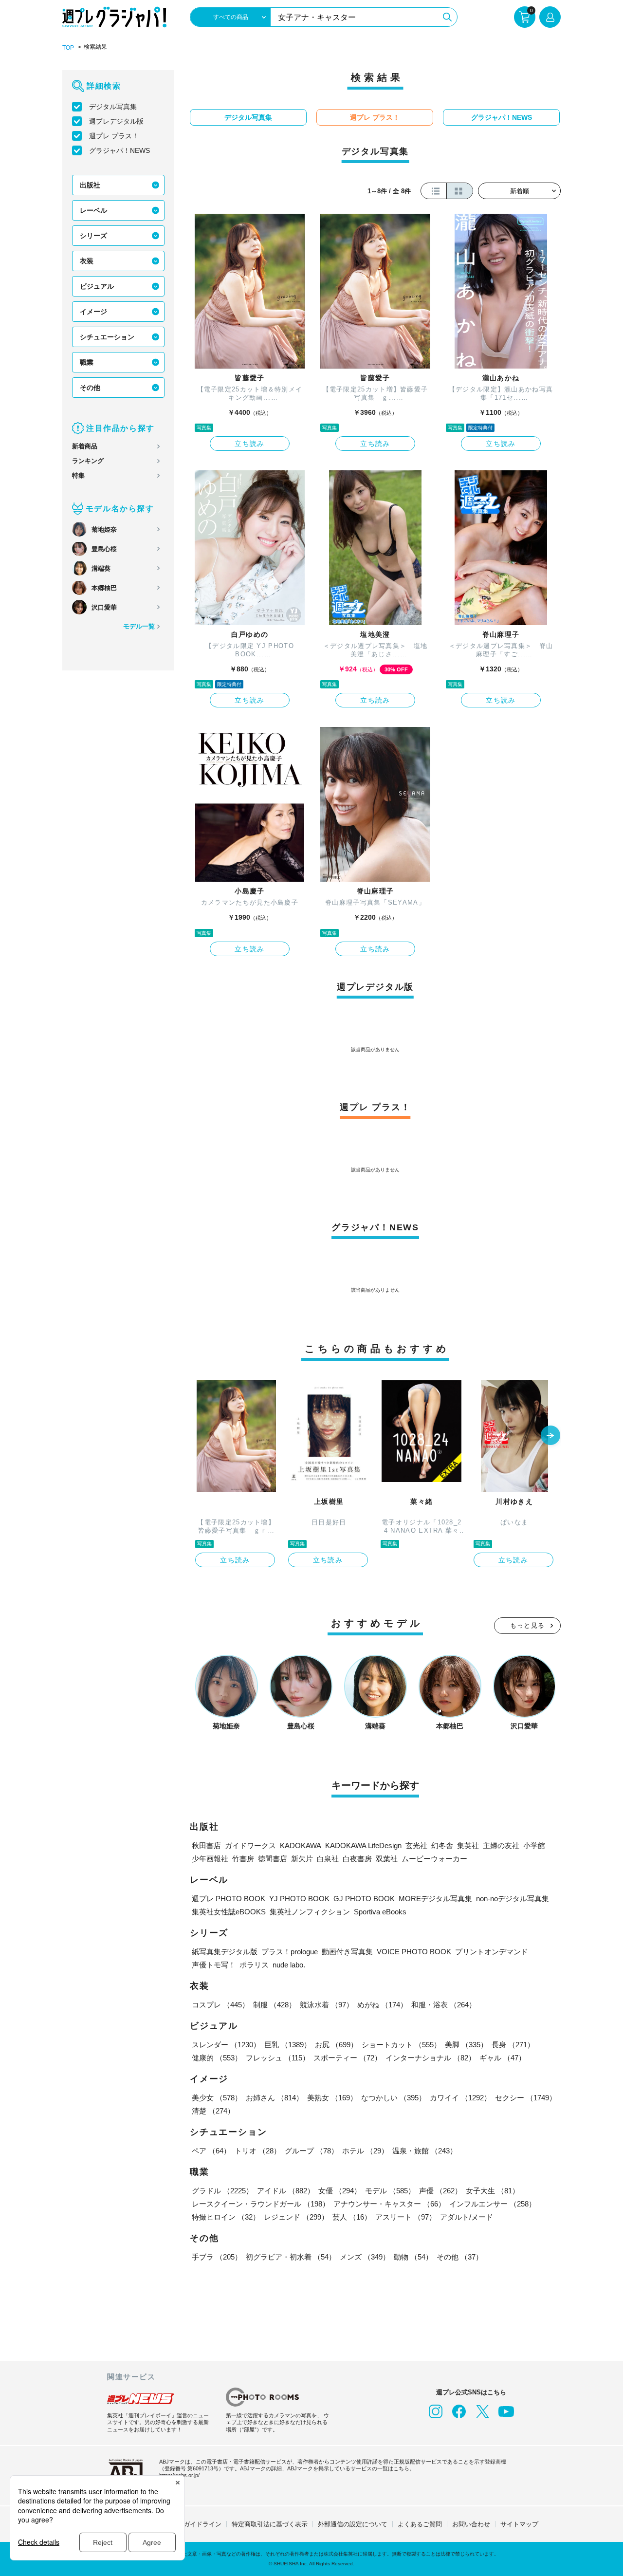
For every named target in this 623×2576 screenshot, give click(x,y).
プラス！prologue (290, 1952)
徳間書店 (273, 1859)
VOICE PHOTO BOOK (414, 1952)
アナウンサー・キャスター (389, 2204)
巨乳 (288, 2045)
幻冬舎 (442, 1845)
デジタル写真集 (113, 107)
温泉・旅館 (425, 2151)
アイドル (286, 2191)
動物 (413, 2257)
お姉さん (275, 2098)
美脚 (466, 2045)
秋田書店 (206, 1845)
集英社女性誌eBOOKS (229, 1912)
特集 (78, 475)
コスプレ (220, 2005)
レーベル (93, 210)
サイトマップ (519, 2524)
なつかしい (394, 2098)
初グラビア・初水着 (291, 2257)
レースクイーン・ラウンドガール (261, 2204)
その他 (90, 388)
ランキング (88, 461)
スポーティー (348, 2058)
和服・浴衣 (444, 2005)
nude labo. (289, 1965)
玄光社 (416, 1845)
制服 (275, 2005)
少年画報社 (210, 1859)
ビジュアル (97, 286)
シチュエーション (107, 337)
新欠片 (302, 1859)
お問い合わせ (471, 2524)
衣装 (87, 261)
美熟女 (332, 2098)
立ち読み (250, 444)
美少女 (217, 2098)
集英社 (468, 1845)
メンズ (365, 2257)
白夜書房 (357, 1859)
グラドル (222, 2191)
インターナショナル (431, 2058)
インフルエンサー (493, 2204)
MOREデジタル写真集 (435, 1899)
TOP (68, 48)
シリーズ (93, 236)
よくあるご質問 (420, 2524)
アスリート (406, 2217)
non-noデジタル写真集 (513, 1899)
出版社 (90, 185)
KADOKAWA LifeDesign (363, 1845)
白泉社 (328, 1859)
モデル (390, 2191)
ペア (211, 2151)
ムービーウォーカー (434, 1859)
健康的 (217, 2058)
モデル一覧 (139, 626)
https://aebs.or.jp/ (179, 2475)
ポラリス (254, 1965)
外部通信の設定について (353, 2524)
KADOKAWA (301, 1845)
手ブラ (217, 2257)
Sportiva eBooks (380, 1912)
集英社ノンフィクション (310, 1912)
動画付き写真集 (347, 1952)
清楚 (213, 2111)
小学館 (534, 1845)
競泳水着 (327, 2005)
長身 (513, 2045)
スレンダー (226, 2045)
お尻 (336, 2045)
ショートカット (401, 2045)
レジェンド (296, 2217)
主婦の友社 (501, 1845)
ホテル (365, 2151)
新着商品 (85, 446)
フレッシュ (278, 2058)
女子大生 (493, 2191)
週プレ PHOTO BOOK (229, 1899)
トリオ (258, 2151)
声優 (440, 2191)
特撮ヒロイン (226, 2217)
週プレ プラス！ (114, 136)
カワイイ (460, 2098)
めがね (382, 2005)
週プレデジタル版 (116, 121)
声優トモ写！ (214, 1965)
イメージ (93, 312)
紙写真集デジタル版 (225, 1952)
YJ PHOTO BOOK (299, 1899)
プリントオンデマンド (492, 1952)
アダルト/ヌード (467, 2217)
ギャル (503, 2058)
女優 (340, 2191)
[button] (550, 1436)
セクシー (526, 2098)
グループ (311, 2151)
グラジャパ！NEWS (119, 150)
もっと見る (528, 1625)
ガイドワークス (250, 1845)
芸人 (352, 2217)
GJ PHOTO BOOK (364, 1899)
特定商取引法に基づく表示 (270, 2524)
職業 (87, 362)
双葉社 (387, 1859)
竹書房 (243, 1859)
